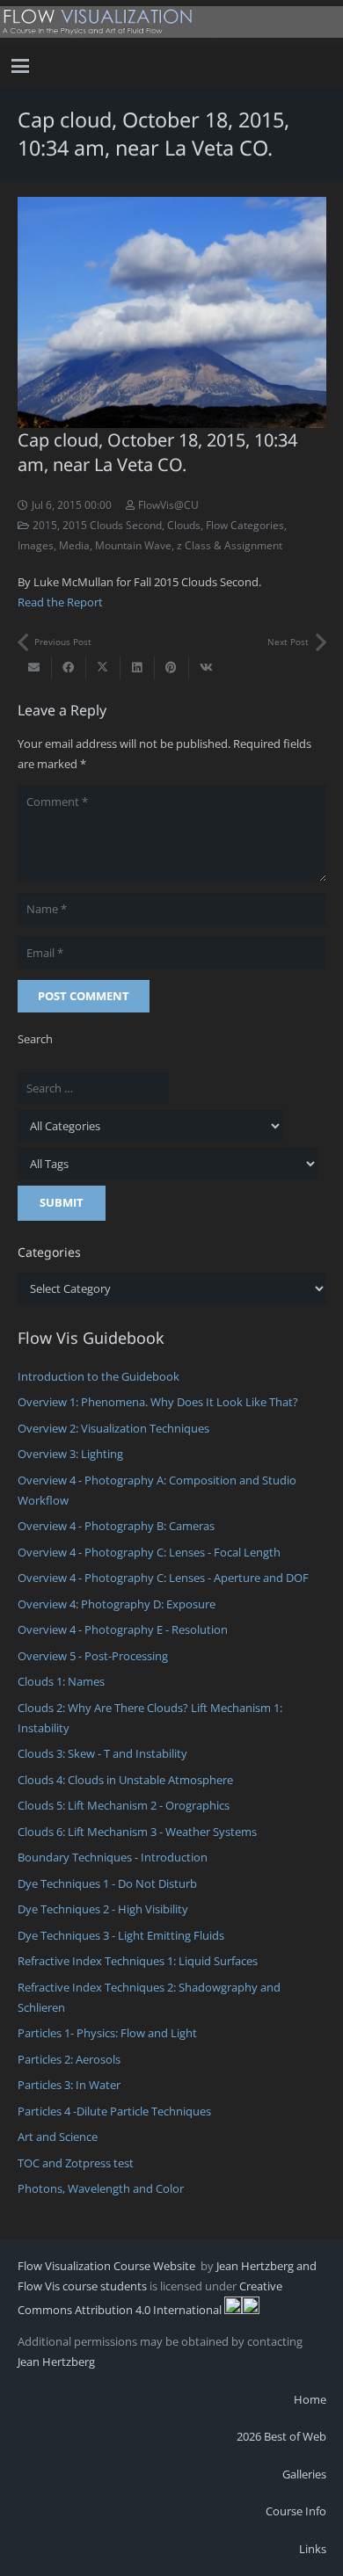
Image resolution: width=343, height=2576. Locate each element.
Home (310, 2399)
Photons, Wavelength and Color (101, 2188)
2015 (45, 525)
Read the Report (60, 602)
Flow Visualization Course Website (108, 2266)
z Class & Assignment (230, 545)
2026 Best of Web (281, 2436)
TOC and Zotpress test (76, 2163)
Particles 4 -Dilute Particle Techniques (114, 2111)
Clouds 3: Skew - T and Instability (102, 1753)
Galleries (304, 2474)
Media (74, 545)
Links (313, 2549)
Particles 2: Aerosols (69, 2059)
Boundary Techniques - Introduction (113, 1857)
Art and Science (58, 2137)
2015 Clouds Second (112, 525)
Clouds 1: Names (61, 1681)
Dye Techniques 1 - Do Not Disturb (107, 1883)
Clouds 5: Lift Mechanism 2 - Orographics (124, 1805)
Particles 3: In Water (69, 2085)
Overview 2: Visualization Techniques (113, 1428)
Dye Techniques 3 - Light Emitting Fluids (121, 1935)
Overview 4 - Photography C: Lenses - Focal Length (149, 1552)
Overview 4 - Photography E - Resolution (123, 1629)
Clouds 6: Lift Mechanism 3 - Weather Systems (137, 1832)
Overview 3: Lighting (70, 1454)
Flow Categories (245, 525)
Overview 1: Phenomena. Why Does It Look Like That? (158, 1402)
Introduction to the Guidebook (99, 1376)
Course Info (296, 2511)
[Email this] (35, 668)
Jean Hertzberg (56, 2362)
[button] (21, 66)
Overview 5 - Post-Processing (93, 1656)
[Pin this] (172, 668)
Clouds (184, 525)
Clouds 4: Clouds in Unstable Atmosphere (125, 1780)
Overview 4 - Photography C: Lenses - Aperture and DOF (163, 1578)
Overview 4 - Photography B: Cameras (116, 1526)
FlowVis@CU (168, 504)
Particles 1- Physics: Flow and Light (107, 2033)
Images (36, 545)
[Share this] (69, 668)
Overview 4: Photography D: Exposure (117, 1604)
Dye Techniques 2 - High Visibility (103, 1909)
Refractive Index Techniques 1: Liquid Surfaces (138, 1961)
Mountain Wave (133, 545)
